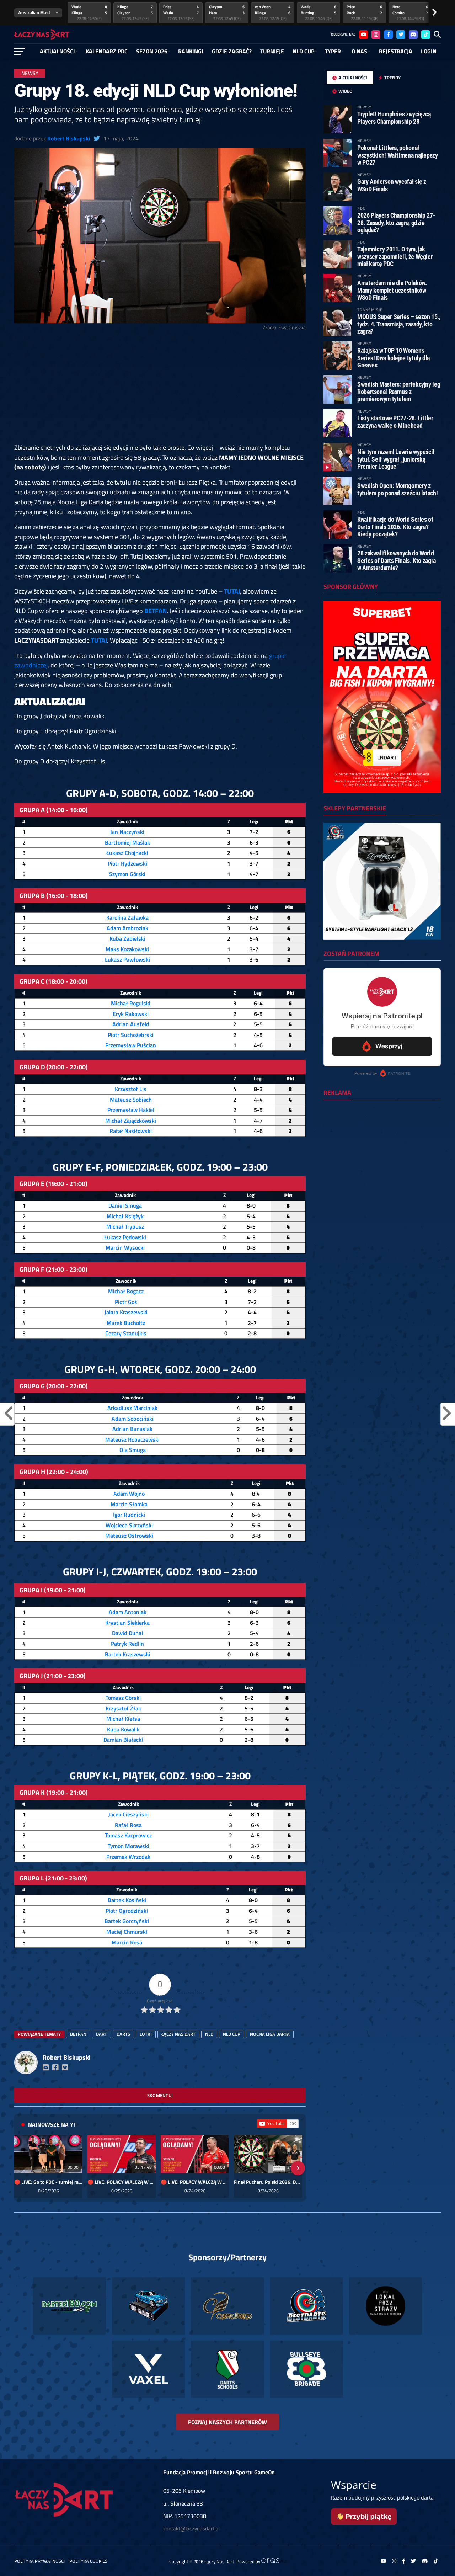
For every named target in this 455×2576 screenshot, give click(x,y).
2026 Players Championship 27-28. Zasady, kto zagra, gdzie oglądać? (396, 222)
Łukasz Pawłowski (127, 959)
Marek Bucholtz (126, 1323)
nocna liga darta (270, 2034)
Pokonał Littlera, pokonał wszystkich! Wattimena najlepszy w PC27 (398, 155)
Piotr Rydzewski (127, 863)
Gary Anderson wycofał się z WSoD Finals (392, 185)
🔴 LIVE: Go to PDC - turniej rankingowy (48, 2182)
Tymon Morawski (129, 1846)
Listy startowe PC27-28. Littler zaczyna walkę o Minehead (395, 422)
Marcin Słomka (129, 1504)
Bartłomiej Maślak (127, 842)
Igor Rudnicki (129, 1515)
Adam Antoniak (128, 1612)
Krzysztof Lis (131, 1089)
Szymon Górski (127, 874)
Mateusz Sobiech (131, 1100)
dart (101, 2034)
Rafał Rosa (128, 1825)
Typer (333, 51)
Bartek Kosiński (127, 1900)
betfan (78, 2034)
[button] (22, 2168)
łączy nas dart (178, 2034)
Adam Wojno (129, 1494)
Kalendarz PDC (107, 51)
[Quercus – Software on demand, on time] (274, 2561)
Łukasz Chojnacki (127, 853)
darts (123, 2034)
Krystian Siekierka (127, 1623)
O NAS (359, 51)
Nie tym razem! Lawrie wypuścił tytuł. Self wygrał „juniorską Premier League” (396, 459)
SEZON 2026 (152, 51)
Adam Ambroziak (127, 928)
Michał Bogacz (126, 1291)
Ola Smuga (133, 1450)
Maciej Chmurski (127, 1932)
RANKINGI (191, 51)
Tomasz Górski (123, 1698)
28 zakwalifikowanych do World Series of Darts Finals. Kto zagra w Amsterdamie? (397, 560)
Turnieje (272, 51)
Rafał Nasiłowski (131, 1131)
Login (429, 51)
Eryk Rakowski (131, 1014)
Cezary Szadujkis (126, 1333)
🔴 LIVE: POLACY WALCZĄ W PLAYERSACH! (122, 2182)
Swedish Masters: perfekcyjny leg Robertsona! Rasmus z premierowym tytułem (399, 391)
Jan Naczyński (127, 832)
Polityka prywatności (39, 2561)
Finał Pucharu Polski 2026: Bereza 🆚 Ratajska (268, 2182)
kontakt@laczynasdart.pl (191, 2529)
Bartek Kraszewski (128, 1654)
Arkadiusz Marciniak (132, 1408)
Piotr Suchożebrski (131, 1035)
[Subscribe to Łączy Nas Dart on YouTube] (278, 2124)
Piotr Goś (126, 1302)
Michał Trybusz (125, 1226)
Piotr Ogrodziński (127, 1911)
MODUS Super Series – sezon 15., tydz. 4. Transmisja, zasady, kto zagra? (399, 324)
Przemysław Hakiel (131, 1110)
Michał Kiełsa (123, 1719)
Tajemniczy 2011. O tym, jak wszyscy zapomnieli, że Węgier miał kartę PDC (395, 256)
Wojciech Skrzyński (129, 1525)
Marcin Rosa (127, 1942)
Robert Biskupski (69, 138)
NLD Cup (303, 51)
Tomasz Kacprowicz (128, 1835)
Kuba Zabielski (127, 938)
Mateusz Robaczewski (132, 1439)
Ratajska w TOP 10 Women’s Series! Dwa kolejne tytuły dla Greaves (394, 358)
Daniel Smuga (125, 1205)
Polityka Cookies (88, 2561)
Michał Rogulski (131, 1003)
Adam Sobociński (133, 1419)
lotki (146, 2034)
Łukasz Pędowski (125, 1237)
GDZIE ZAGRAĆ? (232, 51)
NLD (209, 2034)
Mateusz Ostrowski (129, 1536)
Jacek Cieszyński (129, 1814)
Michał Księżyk (125, 1216)
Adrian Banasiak (132, 1429)
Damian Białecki (123, 1740)
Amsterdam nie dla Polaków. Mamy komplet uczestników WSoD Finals (392, 290)
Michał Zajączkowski (131, 1121)
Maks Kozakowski (127, 949)
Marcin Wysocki (125, 1247)
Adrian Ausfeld (131, 1024)
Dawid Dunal (127, 1633)
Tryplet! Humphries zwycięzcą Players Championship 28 (394, 118)
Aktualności (57, 51)
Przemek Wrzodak (128, 1857)
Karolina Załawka (127, 917)
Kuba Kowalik (123, 1729)
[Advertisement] (160, 390)
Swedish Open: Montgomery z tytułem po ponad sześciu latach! (397, 489)
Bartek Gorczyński (127, 1921)
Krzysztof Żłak (123, 1708)
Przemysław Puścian (131, 1045)
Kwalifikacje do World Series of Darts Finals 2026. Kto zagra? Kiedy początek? (395, 526)
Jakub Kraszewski (126, 1312)
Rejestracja (396, 51)
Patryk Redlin (127, 1644)
